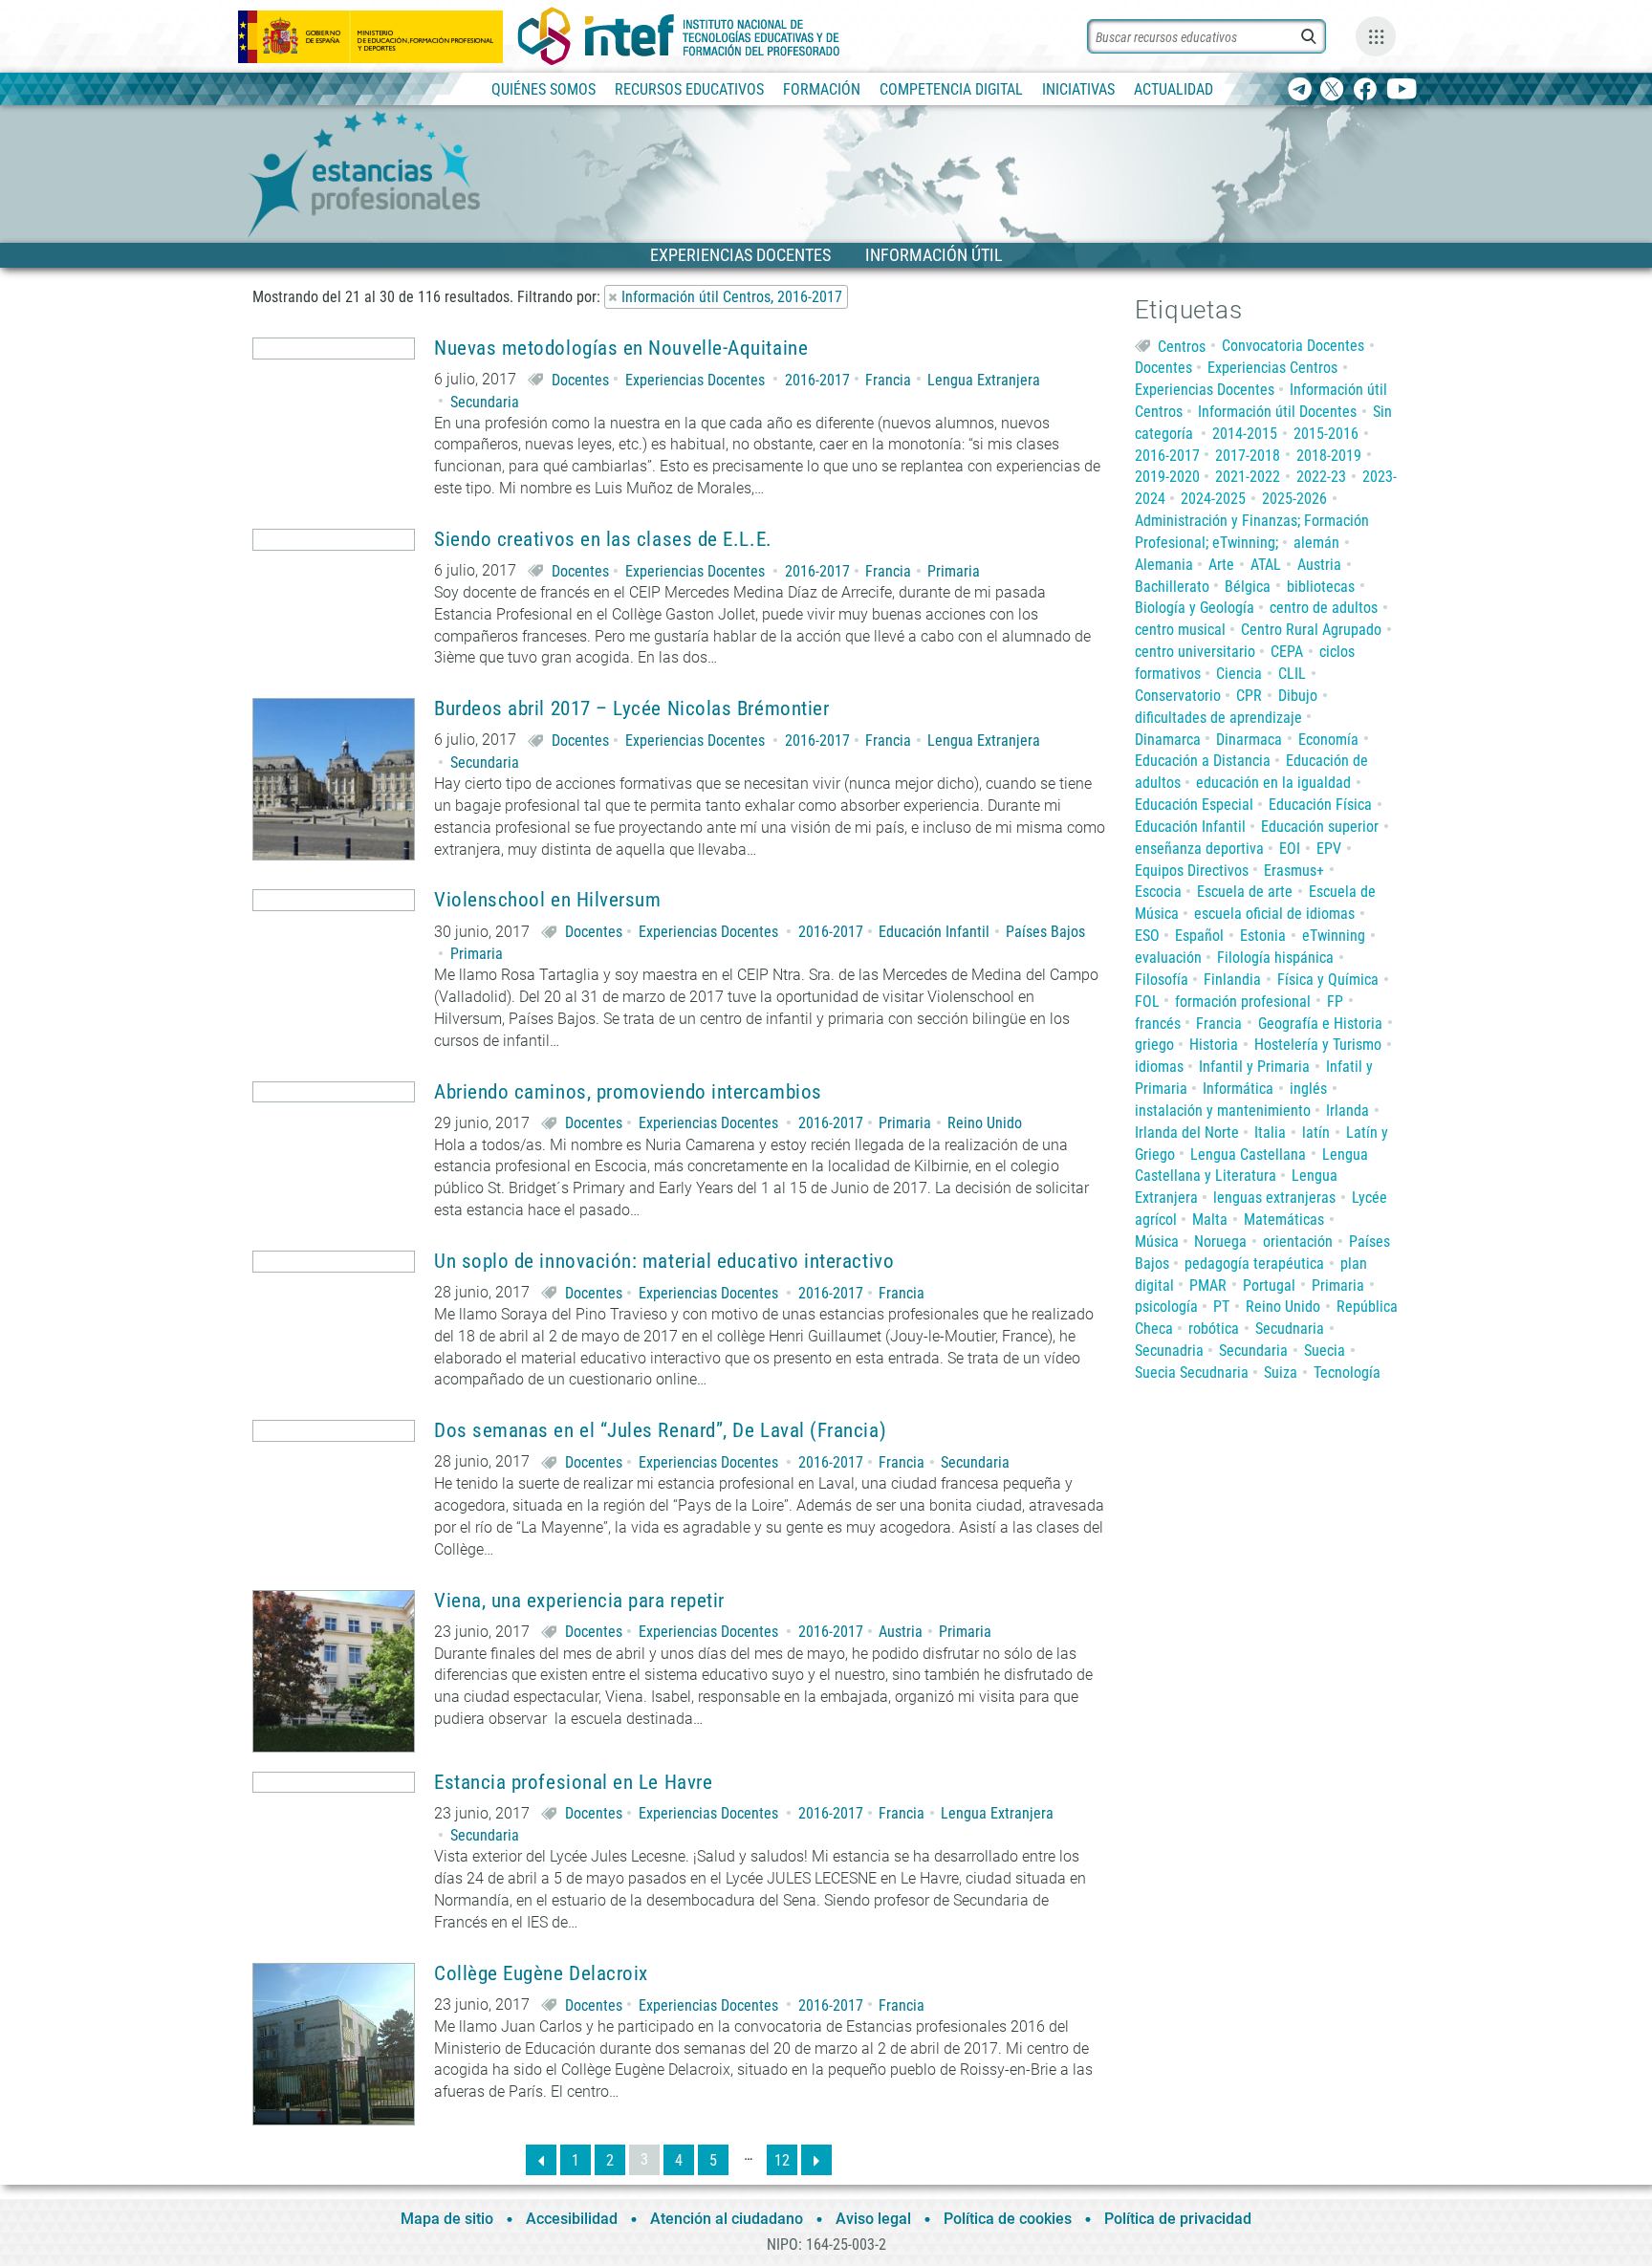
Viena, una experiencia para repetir (579, 1601)
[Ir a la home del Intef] (679, 36)
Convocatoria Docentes (1293, 346)
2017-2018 (1248, 456)
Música (1157, 1242)
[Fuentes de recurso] (1376, 36)
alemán (1316, 543)
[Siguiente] (816, 2160)
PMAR (1208, 1286)
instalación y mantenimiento (1223, 1111)
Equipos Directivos (1192, 871)
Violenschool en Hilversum (548, 900)
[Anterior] (541, 2160)
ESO (1147, 936)
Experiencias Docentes (695, 380)
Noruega (1220, 1242)
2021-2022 (1248, 477)
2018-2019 (1329, 456)
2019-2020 (1167, 477)
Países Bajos (1045, 932)
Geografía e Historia (1320, 1024)
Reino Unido (985, 1123)
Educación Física (1320, 805)
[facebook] (1365, 90)
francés (1158, 1024)
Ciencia (1239, 674)
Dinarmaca (1249, 740)
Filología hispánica (1275, 958)
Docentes (580, 380)
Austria (901, 1632)
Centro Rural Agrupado (1311, 630)
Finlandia (1232, 980)
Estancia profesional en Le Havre (573, 1783)
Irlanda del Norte (1187, 1133)
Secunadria (1169, 1351)
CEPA (1287, 652)
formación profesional (1243, 1002)
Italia (1270, 1133)
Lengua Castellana (1248, 1155)
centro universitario (1195, 652)
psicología (1166, 1307)
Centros (1182, 346)
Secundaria (485, 402)
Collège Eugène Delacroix (541, 1974)
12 (782, 2160)
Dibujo (1298, 696)
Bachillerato (1172, 587)
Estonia (1263, 936)
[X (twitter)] (1332, 90)
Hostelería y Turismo (1318, 1045)
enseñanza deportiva (1199, 849)
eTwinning (1334, 936)
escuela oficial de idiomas (1274, 914)
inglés (1308, 1089)
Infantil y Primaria (1254, 1067)
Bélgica (1248, 587)
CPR (1249, 696)
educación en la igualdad (1273, 783)
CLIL (1292, 674)
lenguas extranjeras (1274, 1198)
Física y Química (1328, 980)
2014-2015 (1245, 434)
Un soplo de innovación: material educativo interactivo (664, 1262)
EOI (1290, 849)
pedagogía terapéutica (1254, 1264)
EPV (1329, 849)
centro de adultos (1324, 608)
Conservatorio (1178, 696)
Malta (1210, 1220)
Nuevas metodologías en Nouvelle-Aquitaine (621, 349)
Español (1199, 936)
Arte (1221, 565)
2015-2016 (1326, 434)
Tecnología (1347, 1373)
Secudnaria (1290, 1329)
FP (1335, 1002)
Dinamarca (1168, 740)
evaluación (1168, 958)
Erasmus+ (1294, 871)
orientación (1298, 1242)
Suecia (1325, 1351)
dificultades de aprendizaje (1218, 718)
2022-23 (1321, 477)
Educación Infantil (934, 932)
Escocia (1158, 892)
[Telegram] (1300, 90)
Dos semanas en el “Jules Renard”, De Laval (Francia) (660, 1431)
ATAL (1266, 565)
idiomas (1159, 1067)
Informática (1238, 1089)
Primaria (954, 571)
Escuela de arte (1245, 892)
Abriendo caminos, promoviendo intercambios (628, 1092)
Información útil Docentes (1277, 412)
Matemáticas (1284, 1220)
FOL (1147, 1002)
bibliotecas (1321, 587)
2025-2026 (1294, 499)
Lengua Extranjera (984, 380)
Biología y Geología (1195, 608)
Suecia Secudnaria (1192, 1373)
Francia (888, 380)
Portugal (1269, 1286)
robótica (1214, 1329)
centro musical (1180, 630)
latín (1316, 1133)
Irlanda (1348, 1111)
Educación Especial (1194, 805)
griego (1154, 1045)
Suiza (1281, 1373)
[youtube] (1402, 90)
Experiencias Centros (1272, 368)
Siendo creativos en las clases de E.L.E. (603, 540)
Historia (1214, 1045)
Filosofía (1162, 980)
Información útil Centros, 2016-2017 (732, 297)
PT (1221, 1307)
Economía (1328, 740)
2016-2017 (817, 380)
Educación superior (1320, 827)
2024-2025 (1213, 499)
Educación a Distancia (1203, 761)
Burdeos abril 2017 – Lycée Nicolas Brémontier (631, 709)
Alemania (1164, 565)
